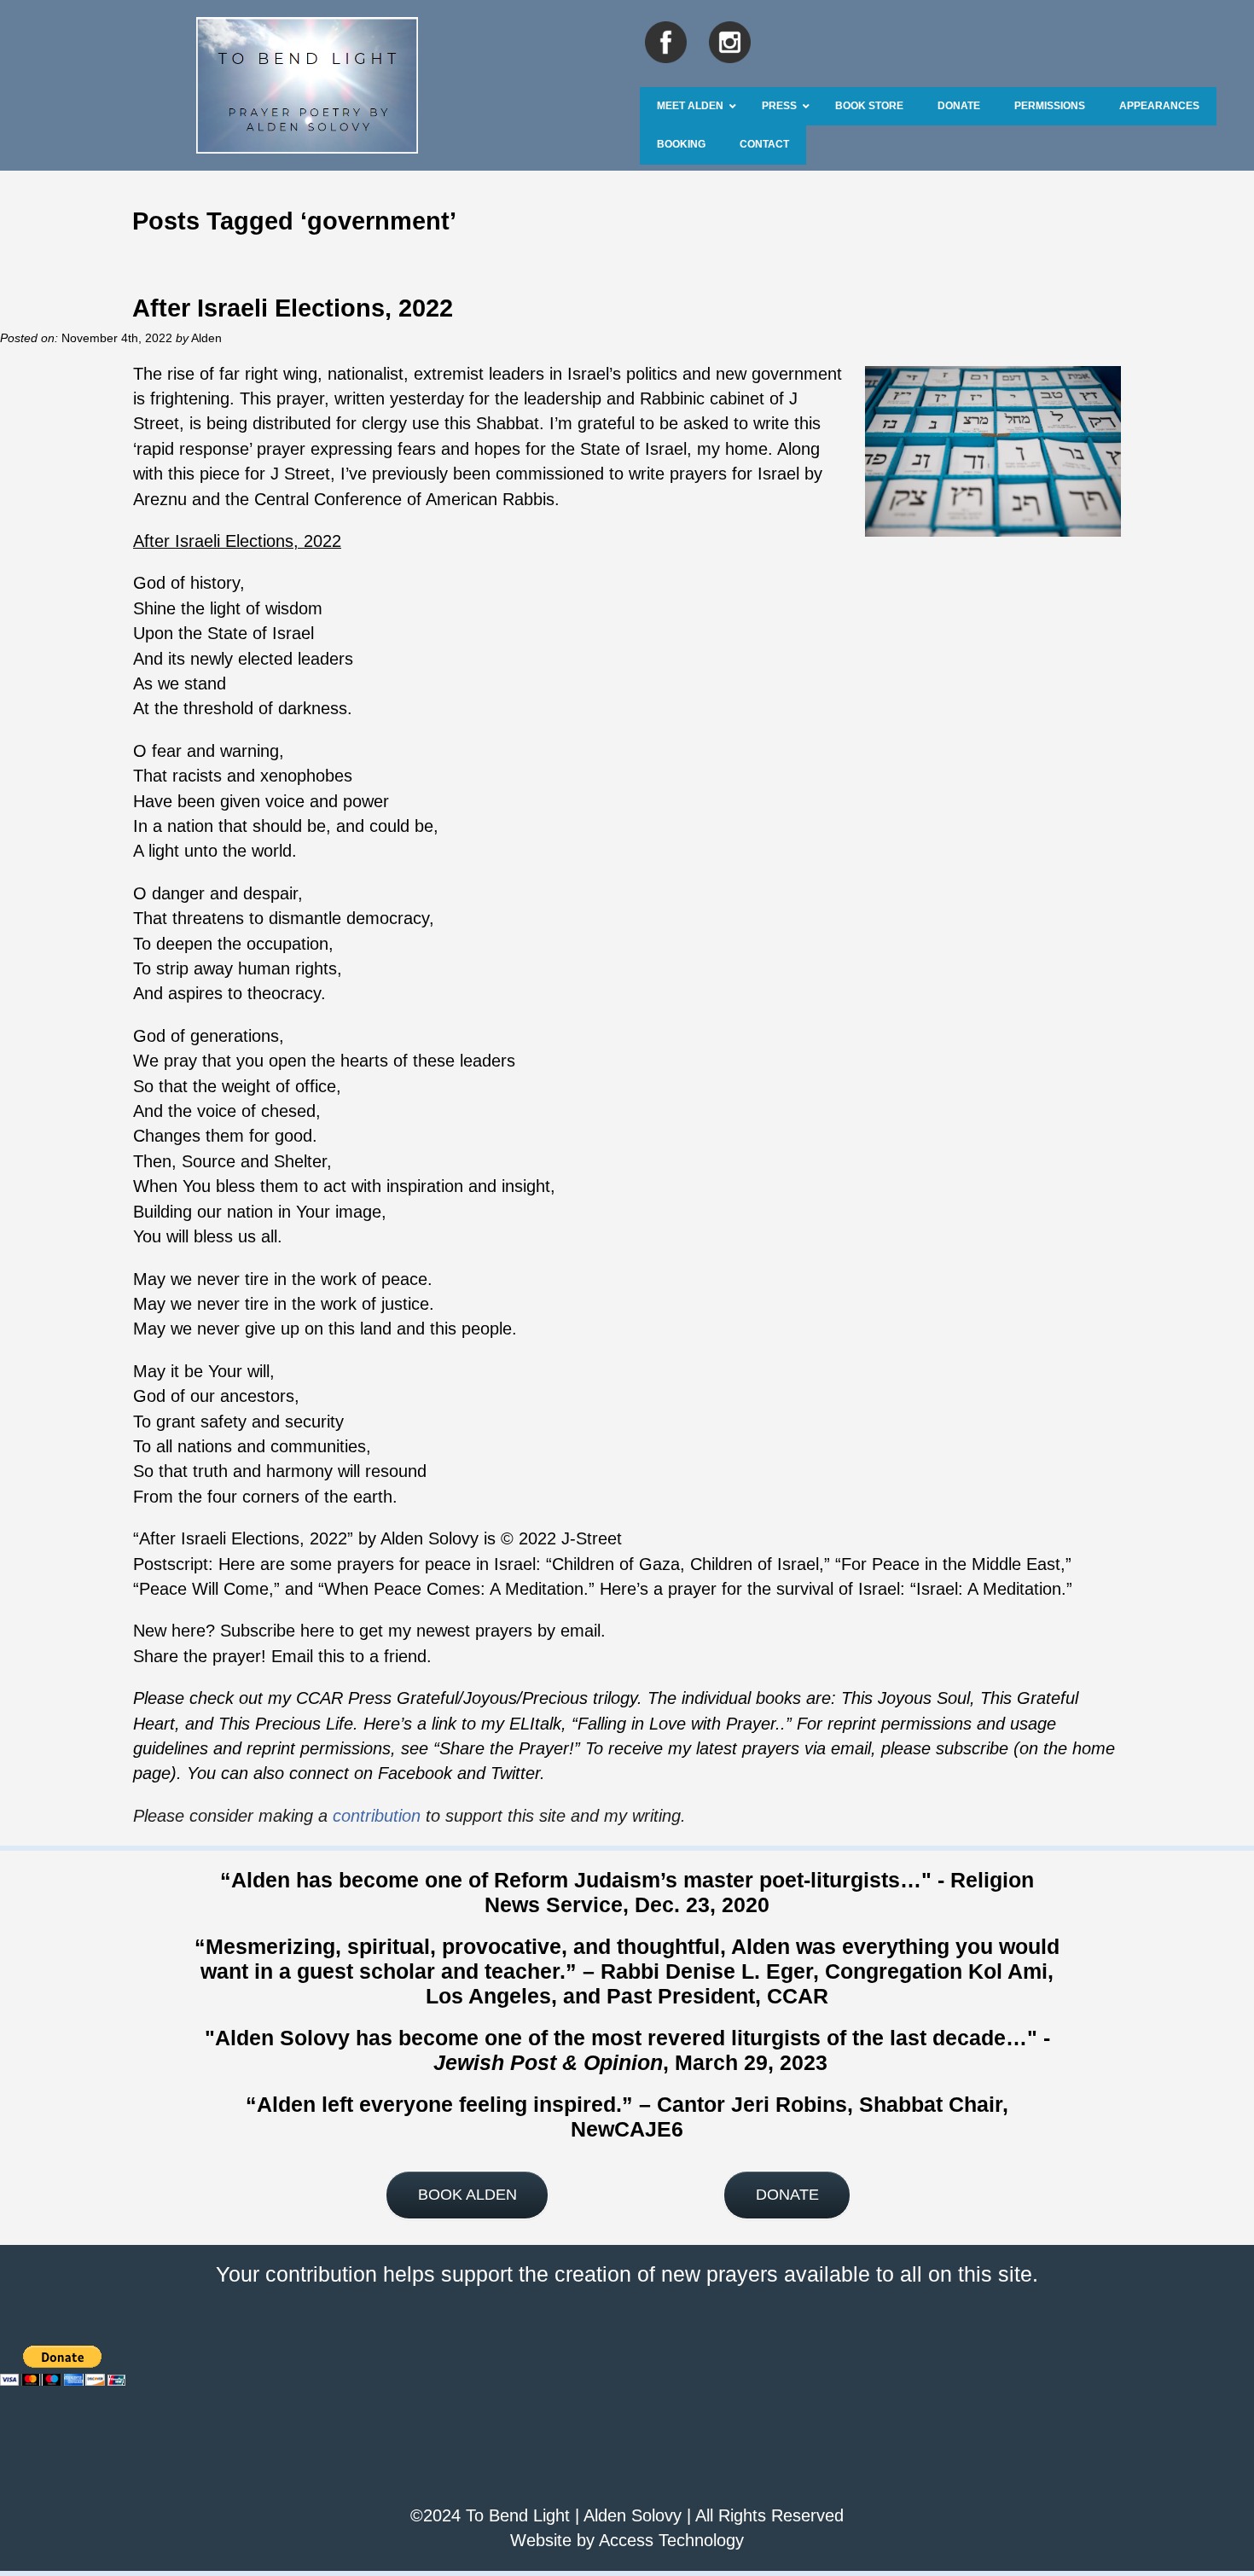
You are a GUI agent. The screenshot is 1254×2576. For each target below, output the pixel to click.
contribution (377, 1816)
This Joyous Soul (906, 1698)
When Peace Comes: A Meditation (454, 1589)
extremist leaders (479, 374)
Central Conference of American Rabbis (404, 499)
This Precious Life (286, 1724)
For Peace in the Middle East (951, 1564)
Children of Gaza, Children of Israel (685, 1564)
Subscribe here (277, 1631)
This (996, 1698)
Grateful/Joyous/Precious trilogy (517, 1698)
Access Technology (671, 2540)
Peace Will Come (204, 1589)
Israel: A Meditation (989, 1589)
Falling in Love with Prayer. (679, 1724)
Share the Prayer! (507, 1748)
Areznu (160, 499)
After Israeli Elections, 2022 (293, 308)
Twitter (515, 1773)
